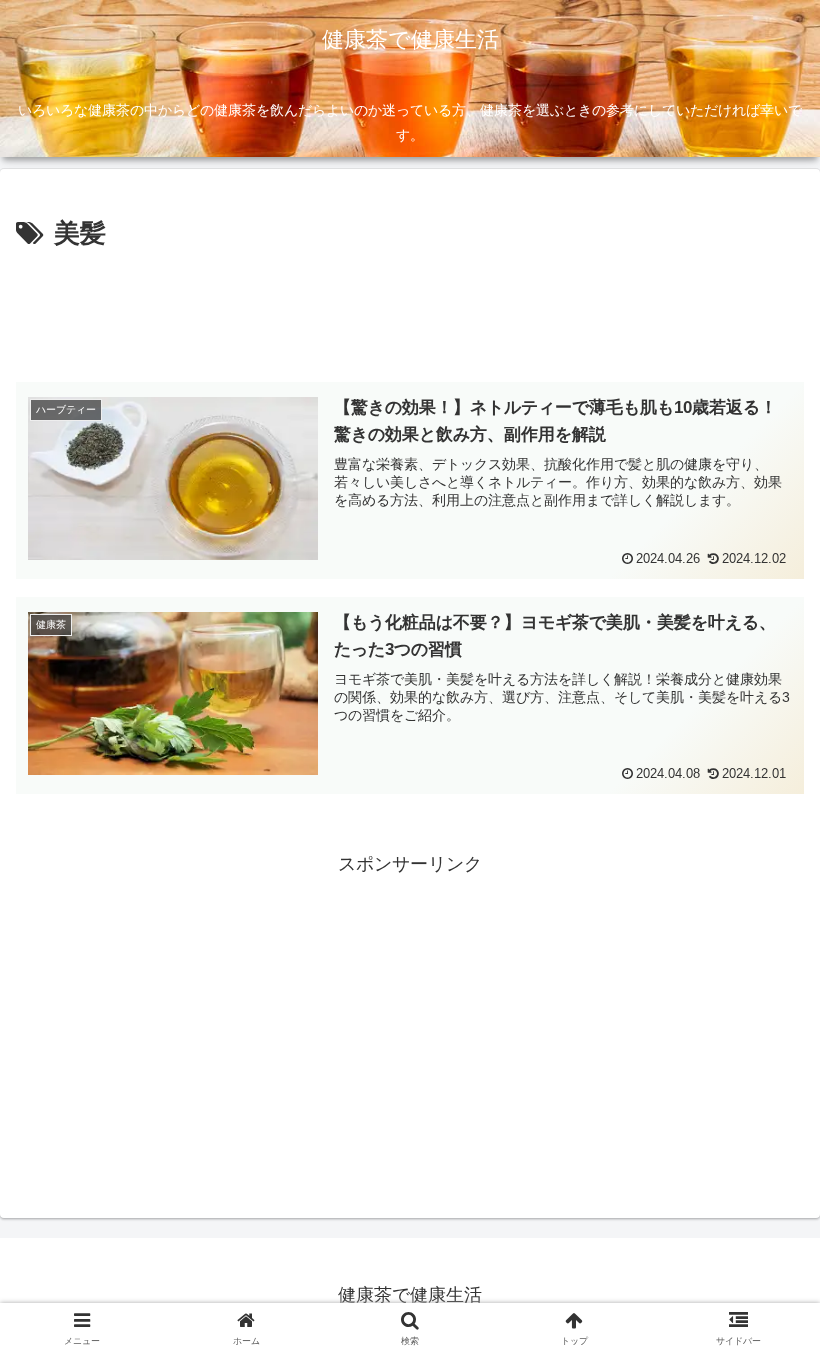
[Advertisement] (410, 312)
